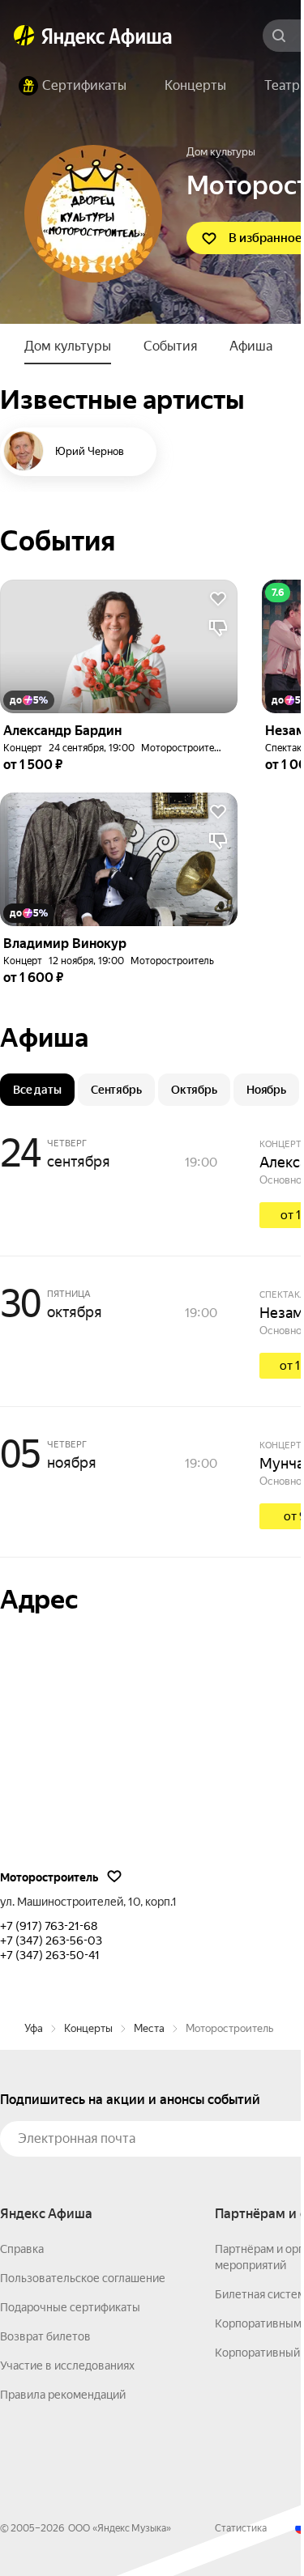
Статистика (241, 2528)
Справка (22, 2249)
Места (149, 2028)
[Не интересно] (218, 628)
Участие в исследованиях (67, 2366)
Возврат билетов (45, 2336)
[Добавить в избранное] (218, 599)
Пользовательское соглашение (83, 2278)
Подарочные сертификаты (70, 2307)
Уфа (34, 2028)
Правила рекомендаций (63, 2395)
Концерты (88, 2028)
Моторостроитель (183, 748)
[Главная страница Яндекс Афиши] (24, 36)
